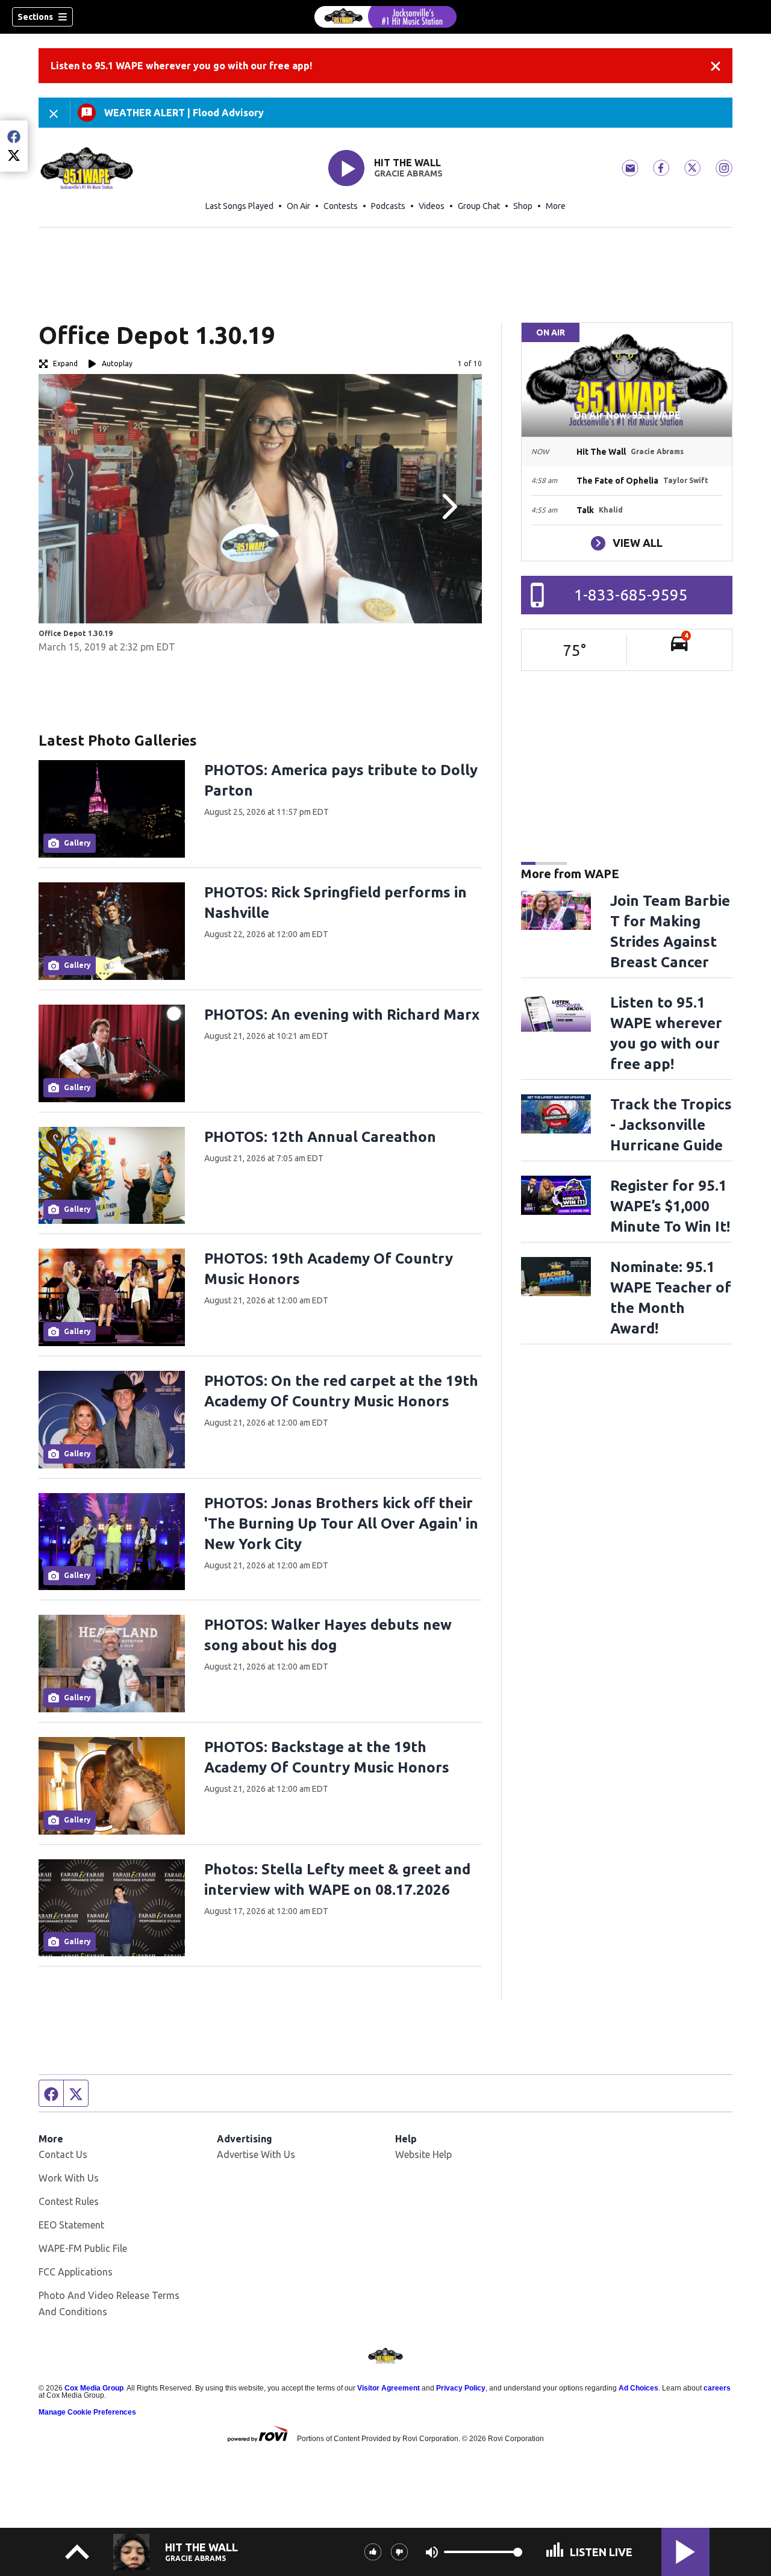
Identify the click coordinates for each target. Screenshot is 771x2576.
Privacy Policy (461, 2388)
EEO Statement (71, 2225)
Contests (341, 206)
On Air (298, 206)
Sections (35, 17)
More (556, 206)
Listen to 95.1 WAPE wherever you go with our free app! (181, 66)
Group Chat (479, 206)
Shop (523, 206)
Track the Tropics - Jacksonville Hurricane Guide (671, 1125)
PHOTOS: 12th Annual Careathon (320, 1137)
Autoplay (117, 363)
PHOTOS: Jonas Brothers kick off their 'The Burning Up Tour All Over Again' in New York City (341, 1523)
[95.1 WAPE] (385, 17)
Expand (65, 363)
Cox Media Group (94, 2388)
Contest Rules (69, 2201)
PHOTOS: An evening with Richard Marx (342, 1015)
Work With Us (69, 2178)
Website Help (423, 2154)
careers (717, 2388)
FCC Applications (76, 2272)
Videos (432, 206)
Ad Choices (638, 2388)
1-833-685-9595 (631, 595)
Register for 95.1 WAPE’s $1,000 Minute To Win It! (670, 1206)
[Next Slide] (448, 507)
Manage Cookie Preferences (87, 2412)
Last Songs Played (239, 206)
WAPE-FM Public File (83, 2248)
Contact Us (63, 2154)
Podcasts (388, 206)
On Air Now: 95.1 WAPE (627, 415)
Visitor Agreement (389, 2388)
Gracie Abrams (408, 173)
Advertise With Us (256, 2154)
